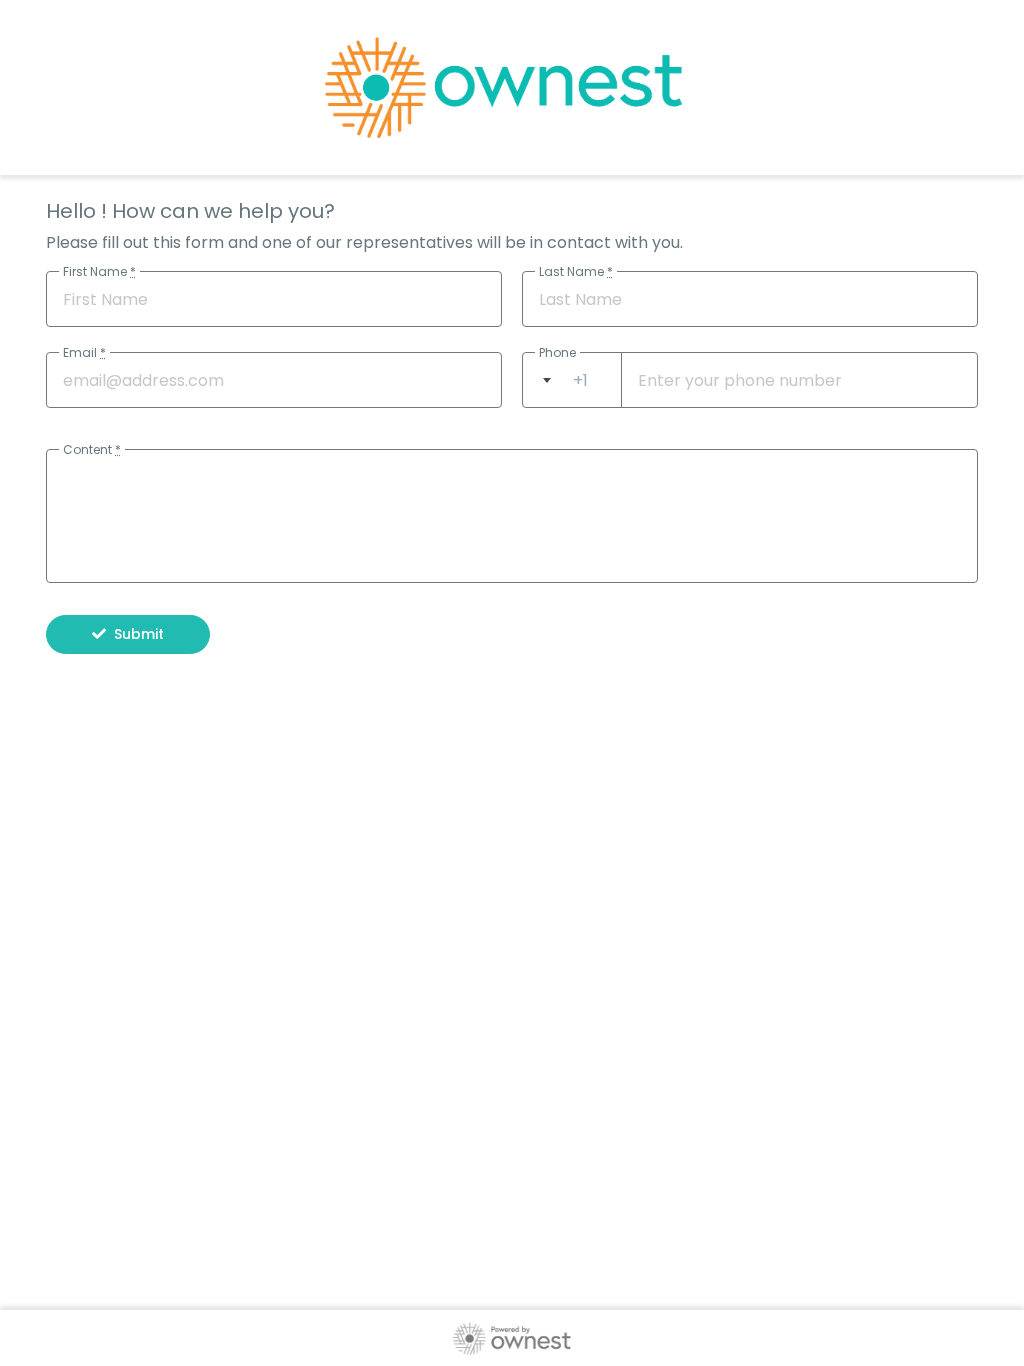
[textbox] (572, 380)
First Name (99, 271)
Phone (557, 352)
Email (84, 352)
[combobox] (572, 380)
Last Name (576, 271)
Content (92, 449)
